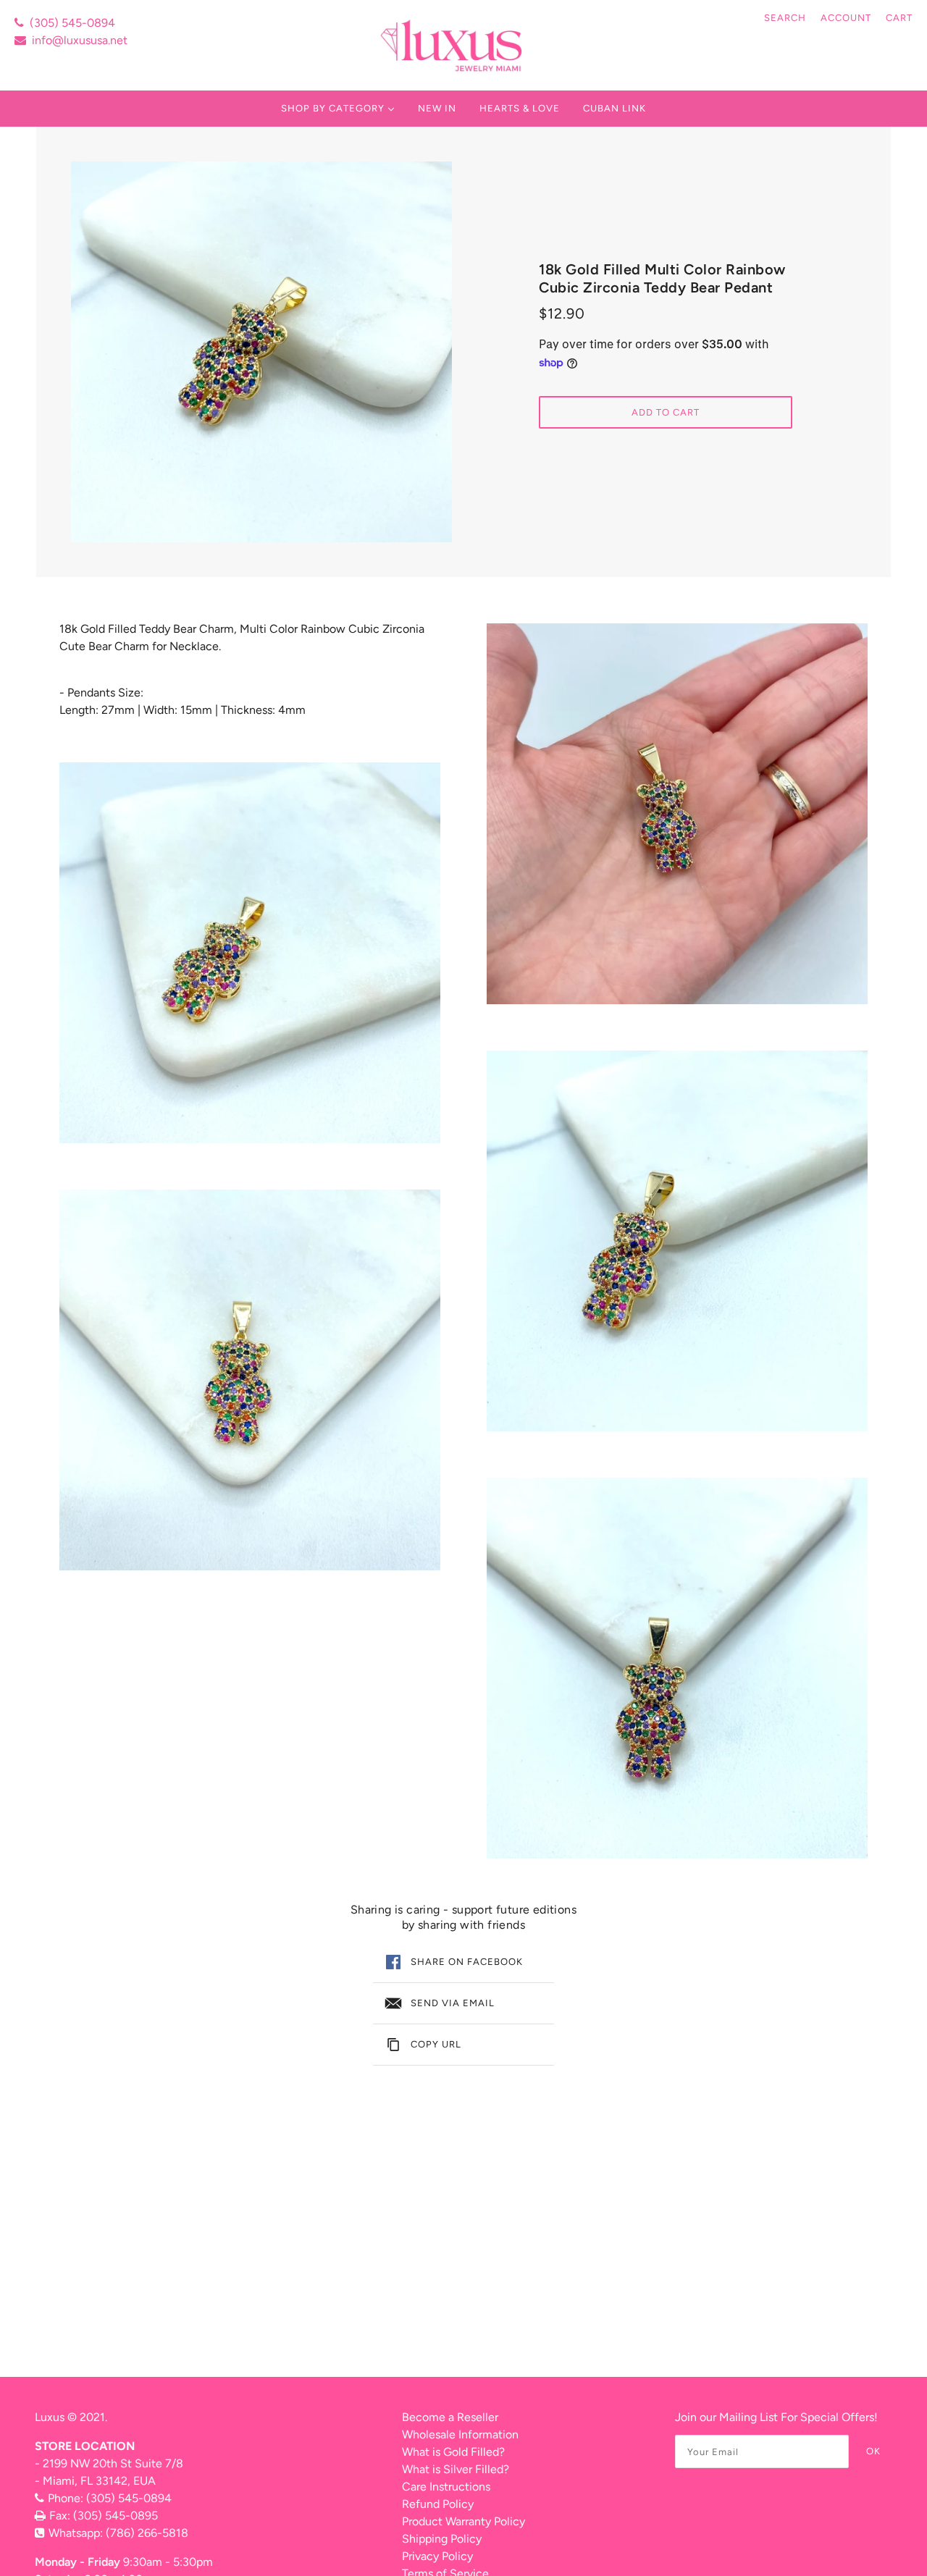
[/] (453, 45)
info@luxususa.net (80, 40)
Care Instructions (446, 2487)
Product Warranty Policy (463, 2521)
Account (846, 18)
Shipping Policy (442, 2539)
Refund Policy (438, 2504)
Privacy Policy (437, 2556)
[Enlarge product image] (261, 352)
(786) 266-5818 (147, 2533)
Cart (899, 18)
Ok (873, 2451)
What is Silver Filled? (456, 2469)
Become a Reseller (450, 2417)
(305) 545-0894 (72, 23)
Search (785, 18)
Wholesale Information (460, 2434)
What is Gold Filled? (453, 2452)
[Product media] (250, 953)
